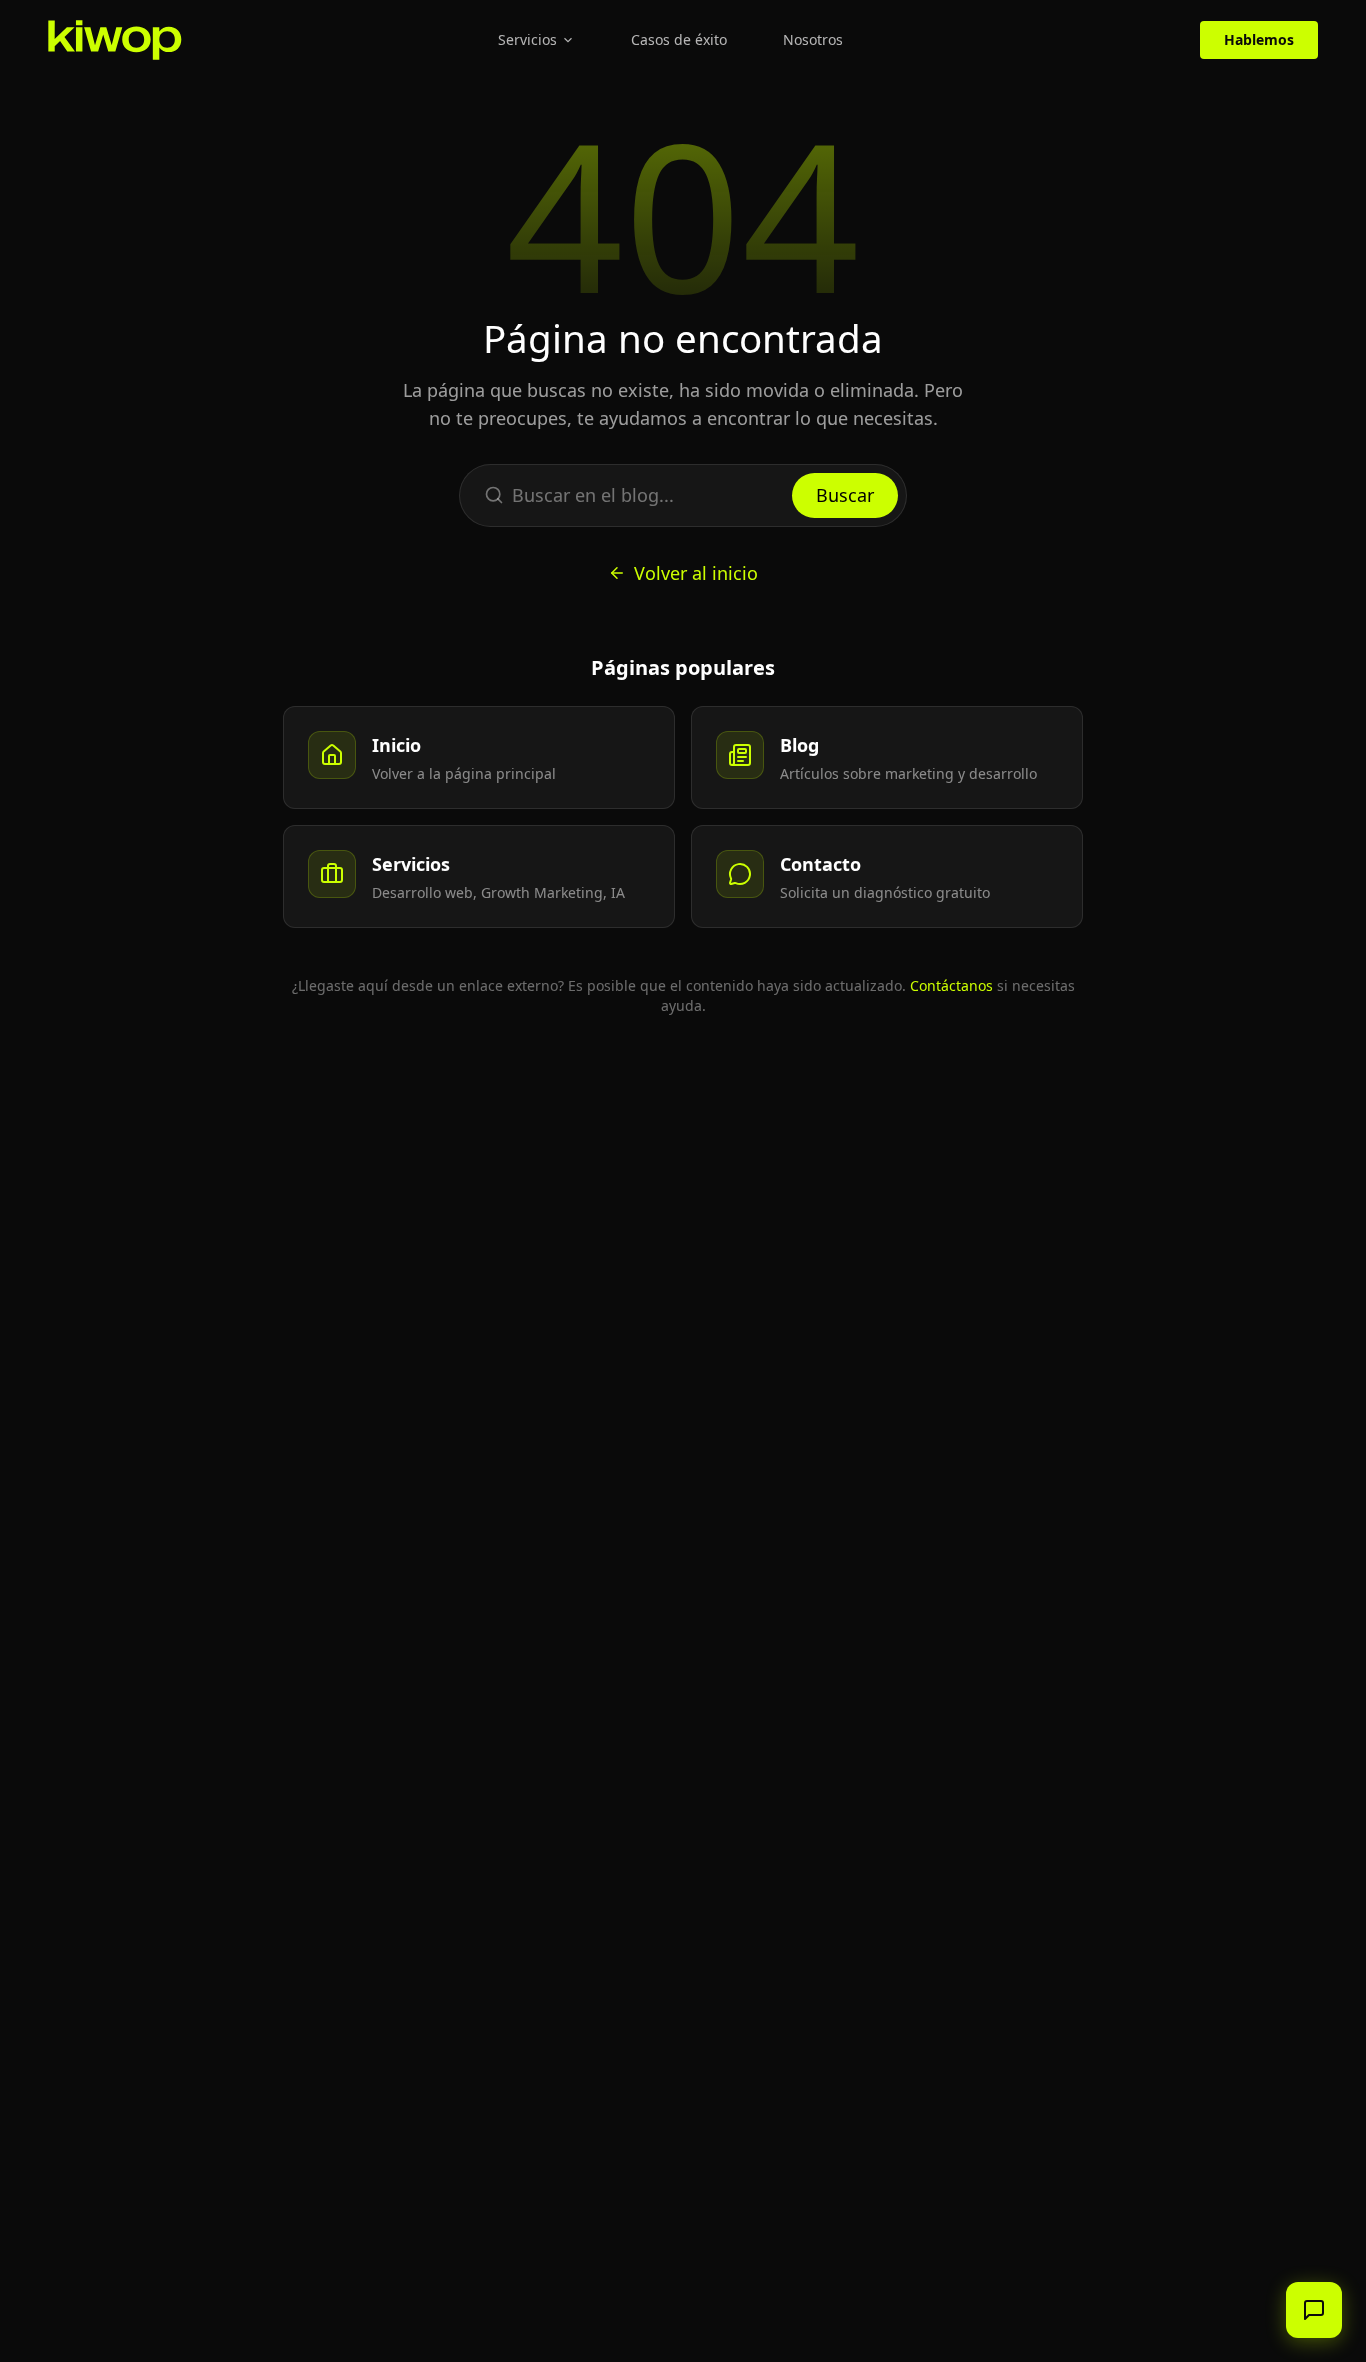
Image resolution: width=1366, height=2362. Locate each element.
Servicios (527, 39)
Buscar (845, 495)
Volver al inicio (696, 573)
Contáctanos (951, 985)
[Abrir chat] (1314, 2310)
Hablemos (1259, 39)
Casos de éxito (679, 39)
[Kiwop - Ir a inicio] (115, 40)
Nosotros (813, 39)
